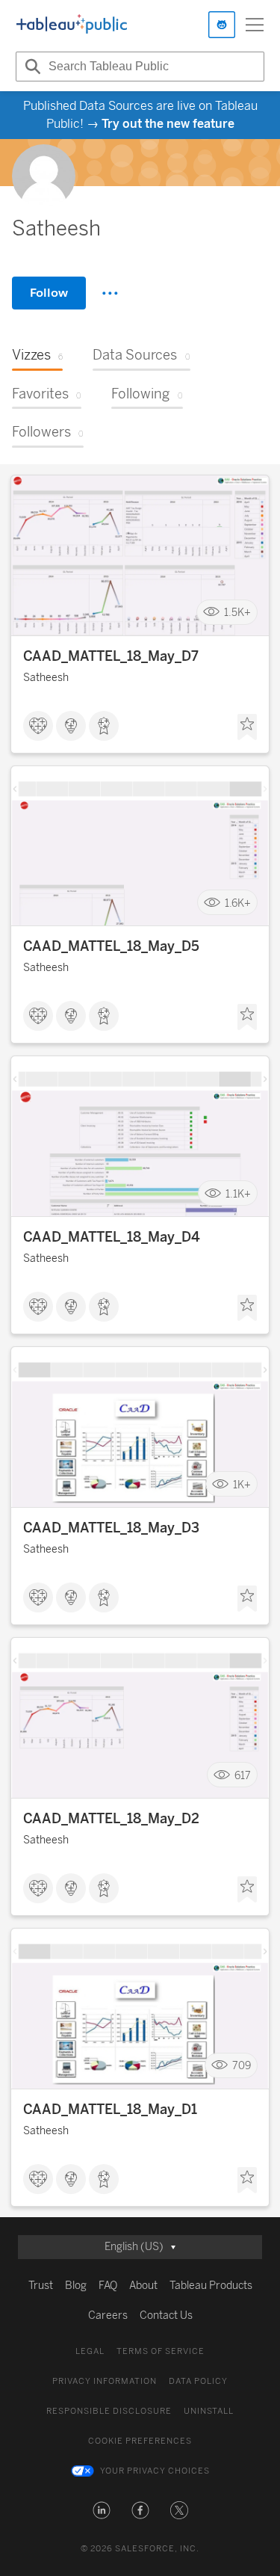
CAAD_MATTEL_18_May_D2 (111, 1819)
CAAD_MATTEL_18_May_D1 (110, 2110)
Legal (90, 2351)
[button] (102, 2510)
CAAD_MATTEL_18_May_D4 (112, 1237)
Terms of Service (161, 2351)
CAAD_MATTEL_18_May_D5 (111, 946)
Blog (76, 2286)
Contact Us (166, 2315)
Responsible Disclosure (109, 2411)
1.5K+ (237, 613)
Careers (108, 2315)
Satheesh (46, 678)
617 (243, 1775)
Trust (41, 2286)
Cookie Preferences (140, 2441)
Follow (49, 293)
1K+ (242, 1484)
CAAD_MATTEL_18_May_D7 (111, 656)
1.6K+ (238, 903)
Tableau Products (211, 2286)
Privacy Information (105, 2381)
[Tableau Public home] (72, 25)
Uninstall (209, 2411)
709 (242, 2066)
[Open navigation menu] (255, 25)
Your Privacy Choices (155, 2471)
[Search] (31, 67)
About (143, 2286)
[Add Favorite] (247, 727)
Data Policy (198, 2381)
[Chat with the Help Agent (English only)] (222, 25)
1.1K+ (238, 1193)
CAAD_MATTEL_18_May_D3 (111, 1528)
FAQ (108, 2286)
